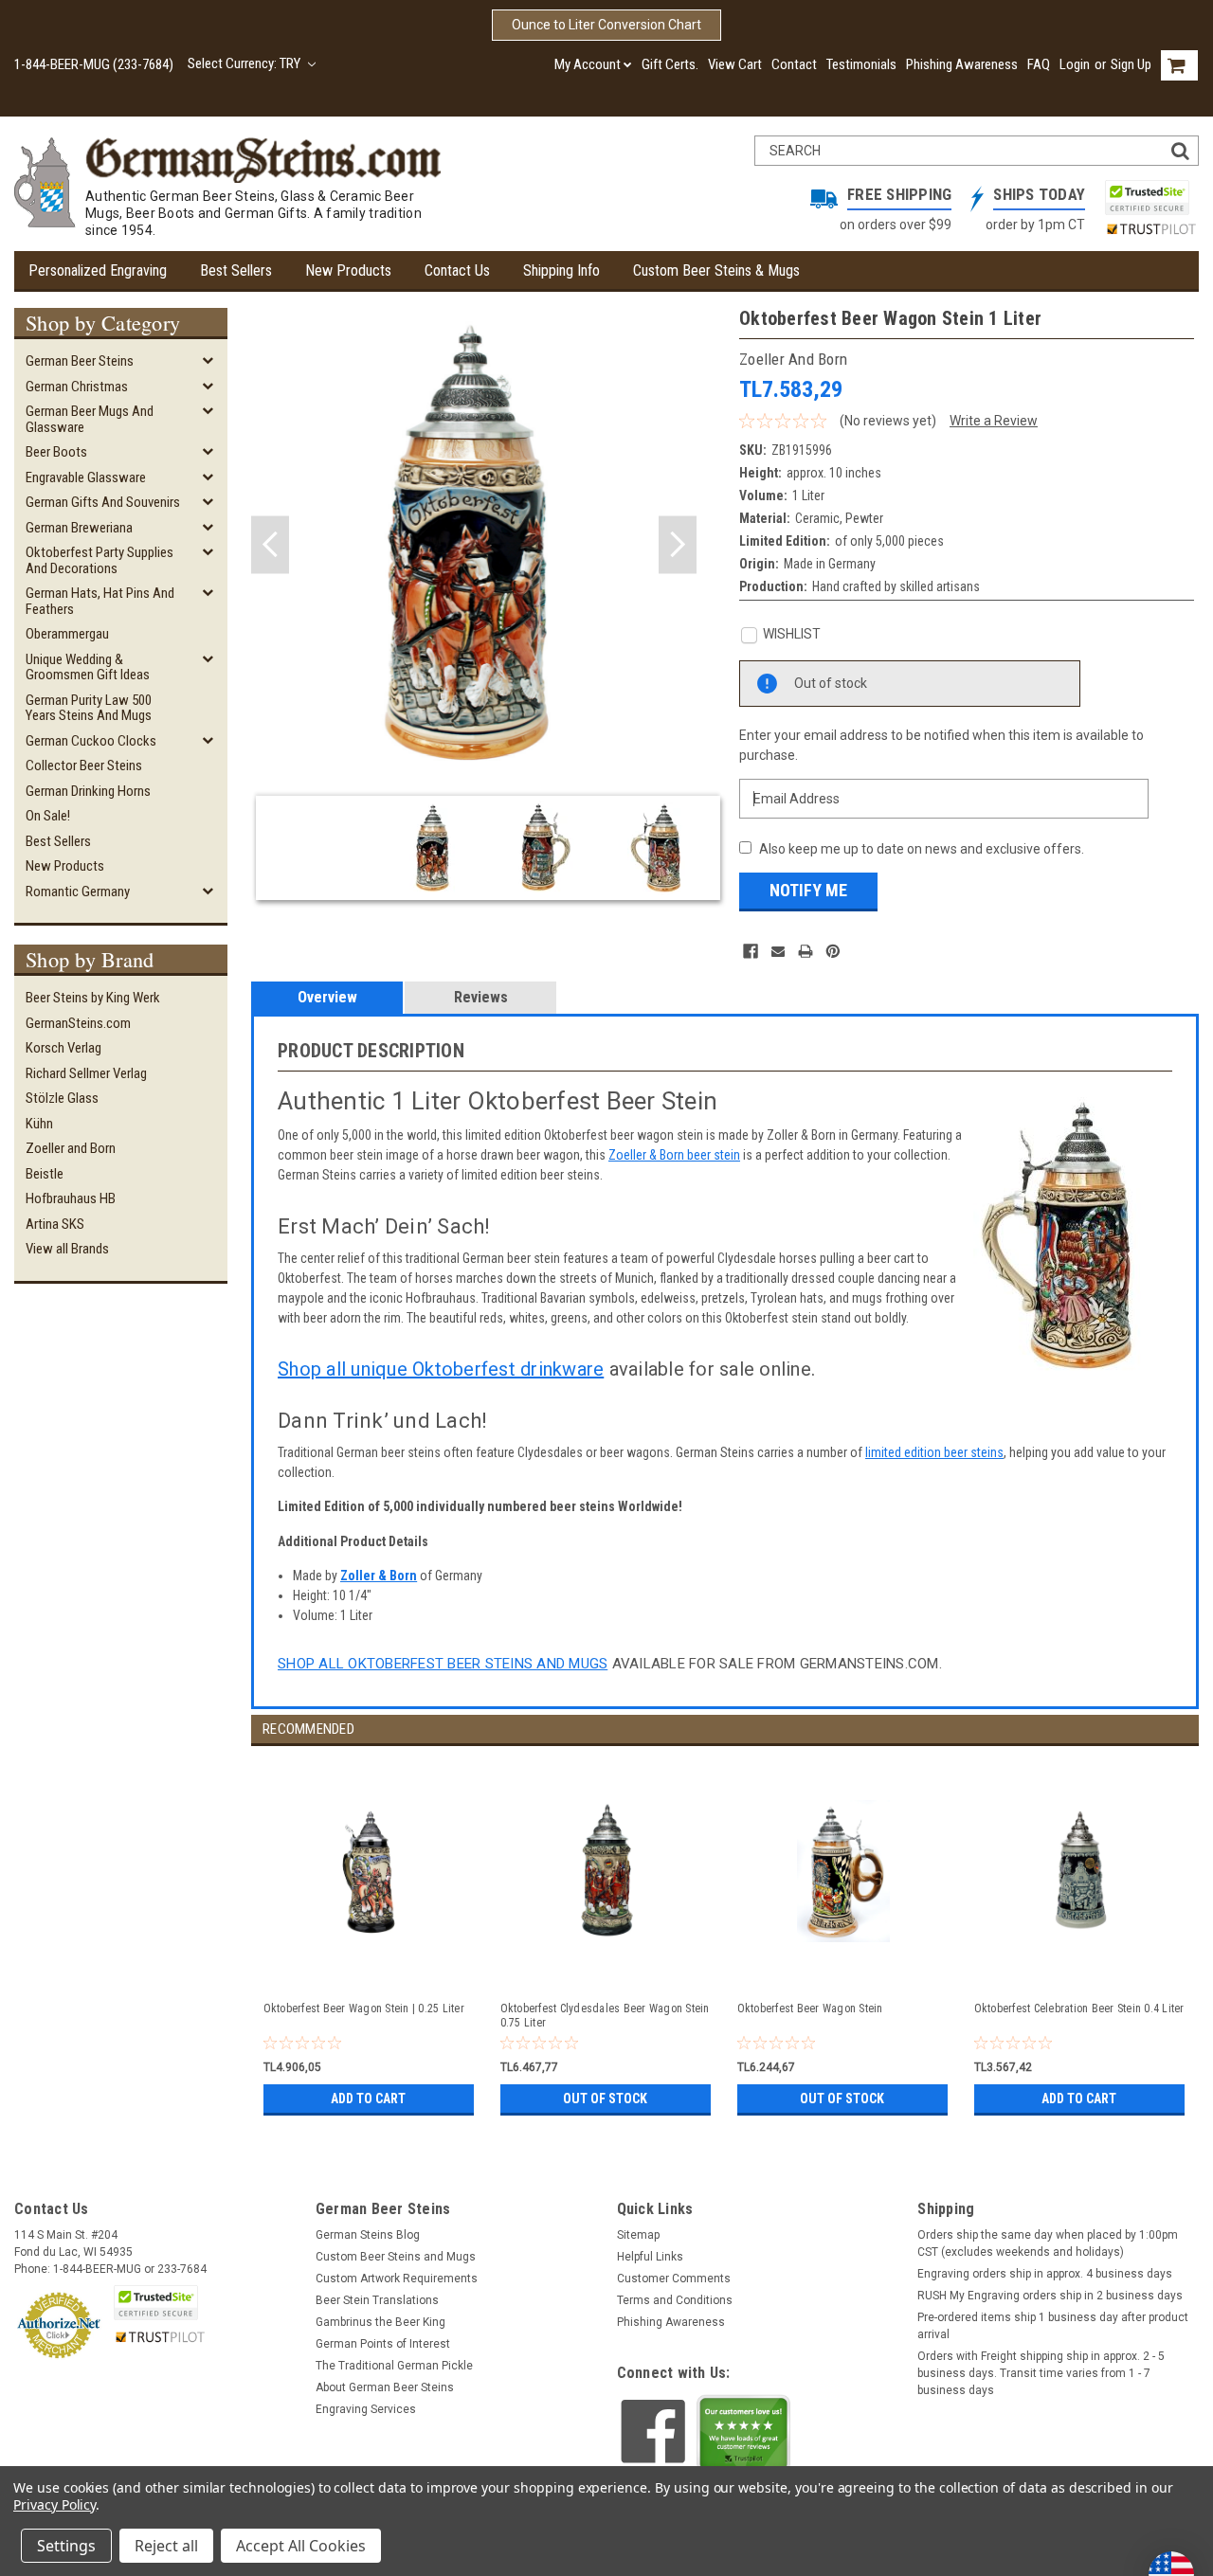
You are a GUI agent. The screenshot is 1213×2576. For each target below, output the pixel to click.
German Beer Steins (80, 361)
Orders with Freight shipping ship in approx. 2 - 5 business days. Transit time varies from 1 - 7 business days (1041, 2373)
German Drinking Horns (88, 791)
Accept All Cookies (301, 2546)
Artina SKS (55, 1224)
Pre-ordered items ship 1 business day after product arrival (1053, 2326)
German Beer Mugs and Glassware (90, 419)
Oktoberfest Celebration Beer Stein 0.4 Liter (1079, 2009)
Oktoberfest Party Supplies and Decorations (100, 560)
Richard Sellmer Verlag (86, 1073)
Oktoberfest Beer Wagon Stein (810, 2009)
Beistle (45, 1174)
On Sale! (48, 816)
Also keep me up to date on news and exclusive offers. (922, 849)
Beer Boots (56, 452)
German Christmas (77, 387)
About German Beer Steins (385, 2387)
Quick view (371, 1967)
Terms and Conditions (675, 2300)
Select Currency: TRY (245, 63)
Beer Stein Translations (377, 2300)
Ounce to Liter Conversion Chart (606, 25)
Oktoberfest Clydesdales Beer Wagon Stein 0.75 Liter (605, 2016)
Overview (327, 997)
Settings (66, 2546)
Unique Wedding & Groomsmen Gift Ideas (88, 667)
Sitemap (638, 2235)
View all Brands (67, 1249)
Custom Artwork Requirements (397, 2279)
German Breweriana (79, 528)
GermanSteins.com (78, 1023)
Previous (270, 545)
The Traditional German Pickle (394, 2366)
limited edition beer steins (934, 1452)
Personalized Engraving (98, 270)
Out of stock (605, 2099)
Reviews (481, 997)
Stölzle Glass (62, 1098)
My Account (588, 64)
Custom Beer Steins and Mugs (396, 2257)
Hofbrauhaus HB (71, 1198)
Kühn (39, 1124)
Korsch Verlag (63, 1048)
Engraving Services (366, 2409)
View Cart (735, 64)
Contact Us (457, 270)
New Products (348, 270)
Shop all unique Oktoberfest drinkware (441, 1369)
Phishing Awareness (962, 64)
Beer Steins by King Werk (93, 998)
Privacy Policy (54, 2504)
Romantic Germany (78, 892)
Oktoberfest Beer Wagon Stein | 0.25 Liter (364, 2009)
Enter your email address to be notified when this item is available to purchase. (941, 745)
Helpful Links (650, 2257)
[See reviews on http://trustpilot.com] (744, 2438)
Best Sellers (236, 270)
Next (678, 545)
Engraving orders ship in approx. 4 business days (1045, 2274)
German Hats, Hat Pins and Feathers (100, 601)
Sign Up (1131, 64)
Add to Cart (368, 2099)
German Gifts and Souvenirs (103, 502)
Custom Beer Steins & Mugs (716, 270)
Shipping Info (561, 270)
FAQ (1039, 64)
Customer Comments (674, 2279)
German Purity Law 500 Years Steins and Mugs (89, 708)
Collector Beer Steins (84, 766)
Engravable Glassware (86, 477)
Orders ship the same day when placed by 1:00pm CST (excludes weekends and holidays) (1048, 2243)
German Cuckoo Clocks (91, 741)
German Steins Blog (368, 2235)
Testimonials (861, 64)
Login (1075, 64)
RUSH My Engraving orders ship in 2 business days (1050, 2296)
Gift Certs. (670, 64)
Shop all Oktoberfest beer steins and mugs (443, 1664)
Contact (794, 64)
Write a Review (994, 421)
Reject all (166, 2546)
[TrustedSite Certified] (1147, 198)
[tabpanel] (370, 1933)
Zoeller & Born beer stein (674, 1155)
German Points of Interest (383, 2344)
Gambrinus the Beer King (380, 2322)
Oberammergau (67, 634)
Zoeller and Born (71, 1148)
